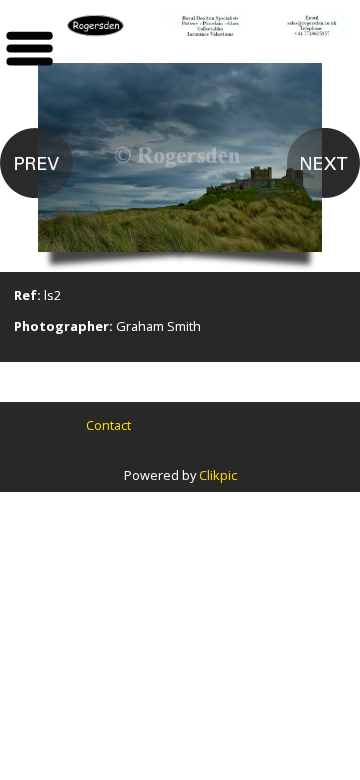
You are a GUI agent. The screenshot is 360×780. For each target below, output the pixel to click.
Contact (108, 425)
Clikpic (218, 475)
